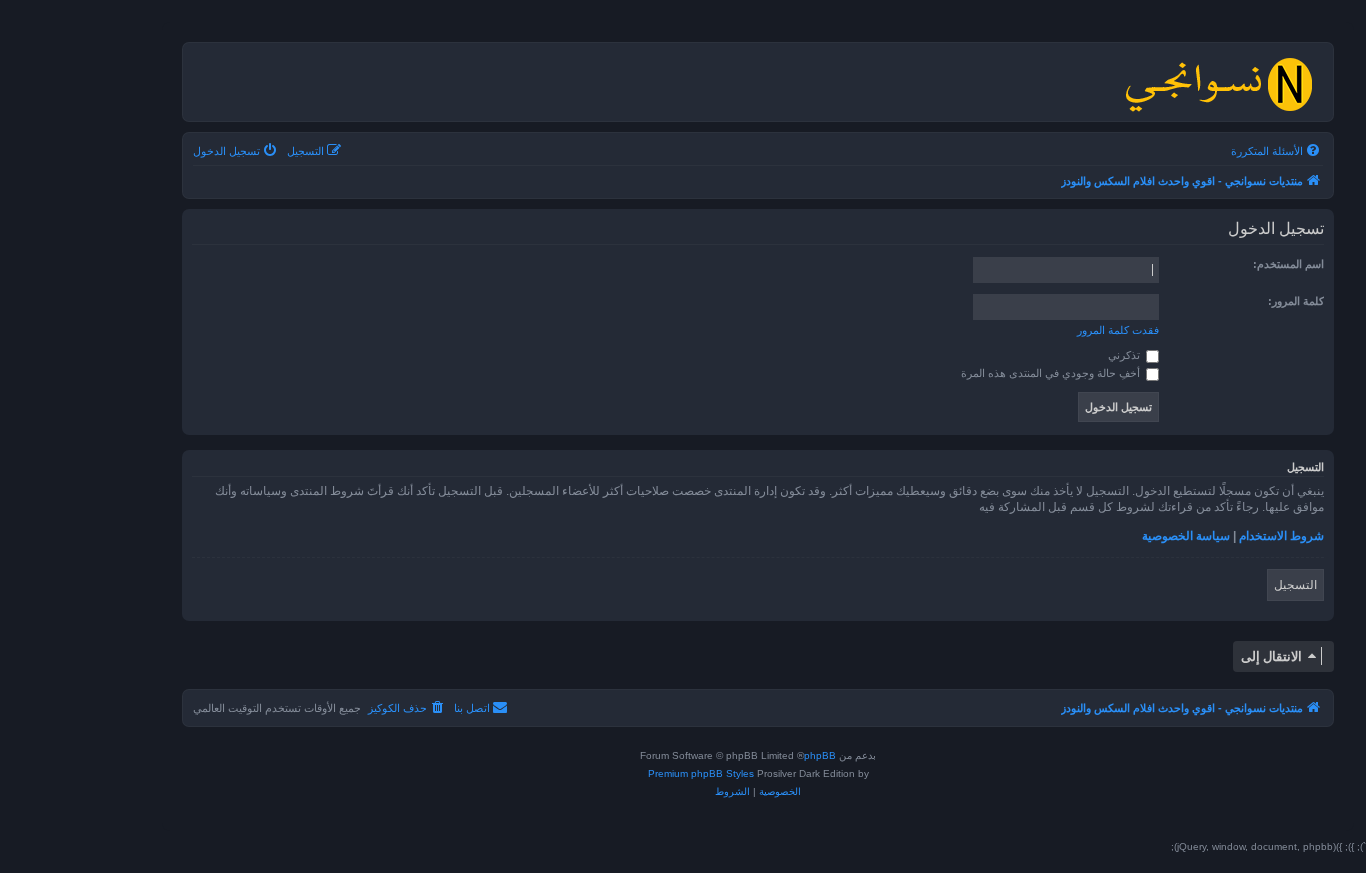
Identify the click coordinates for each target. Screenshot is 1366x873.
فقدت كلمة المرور (1118, 330)
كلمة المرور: (1296, 301)
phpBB (820, 755)
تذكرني (1125, 355)
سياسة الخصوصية (1186, 536)
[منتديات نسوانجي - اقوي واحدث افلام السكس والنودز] (1217, 82)
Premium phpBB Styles (701, 773)
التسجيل (1295, 585)
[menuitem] (1277, 151)
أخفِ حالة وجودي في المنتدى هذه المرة (1052, 373)
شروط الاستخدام (1281, 536)
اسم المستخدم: (1288, 264)
